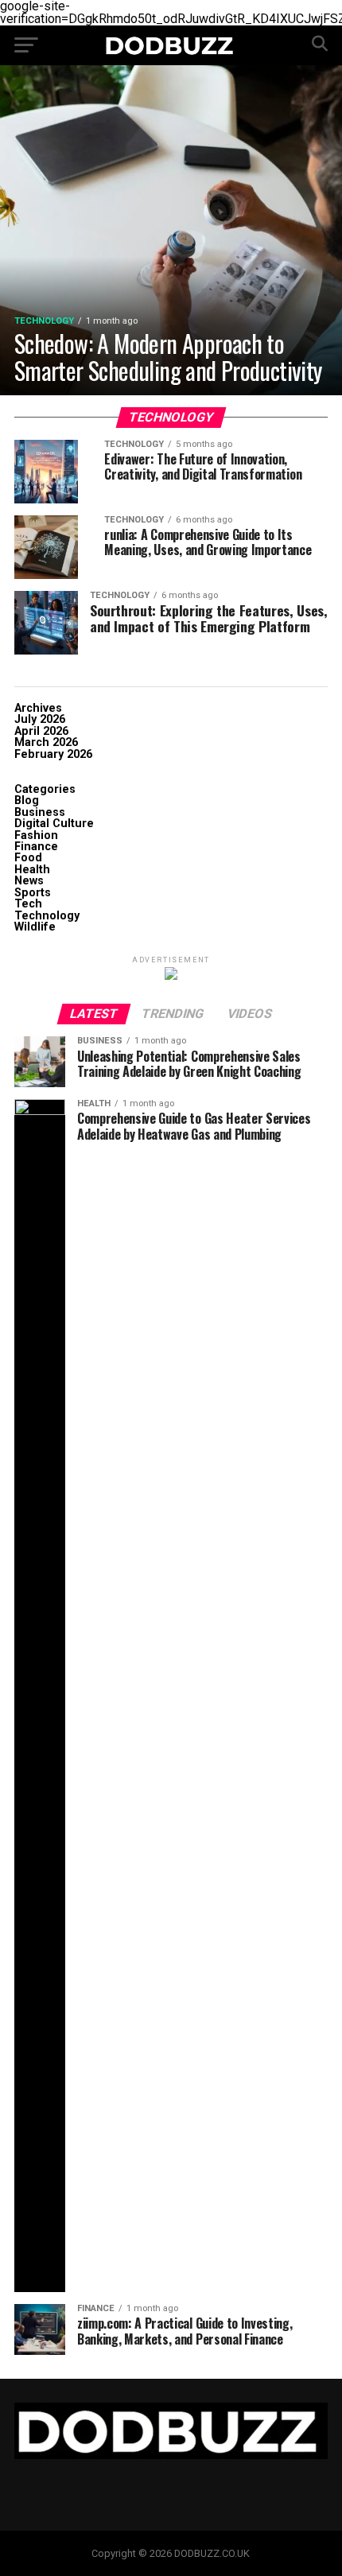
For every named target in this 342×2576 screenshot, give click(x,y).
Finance (36, 847)
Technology (47, 916)
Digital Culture (54, 824)
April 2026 (41, 731)
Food (28, 858)
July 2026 (40, 719)
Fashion (36, 835)
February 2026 (53, 754)
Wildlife (35, 927)
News (29, 881)
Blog (27, 800)
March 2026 (46, 742)
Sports (33, 893)
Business (40, 812)
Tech (28, 904)
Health (32, 870)
